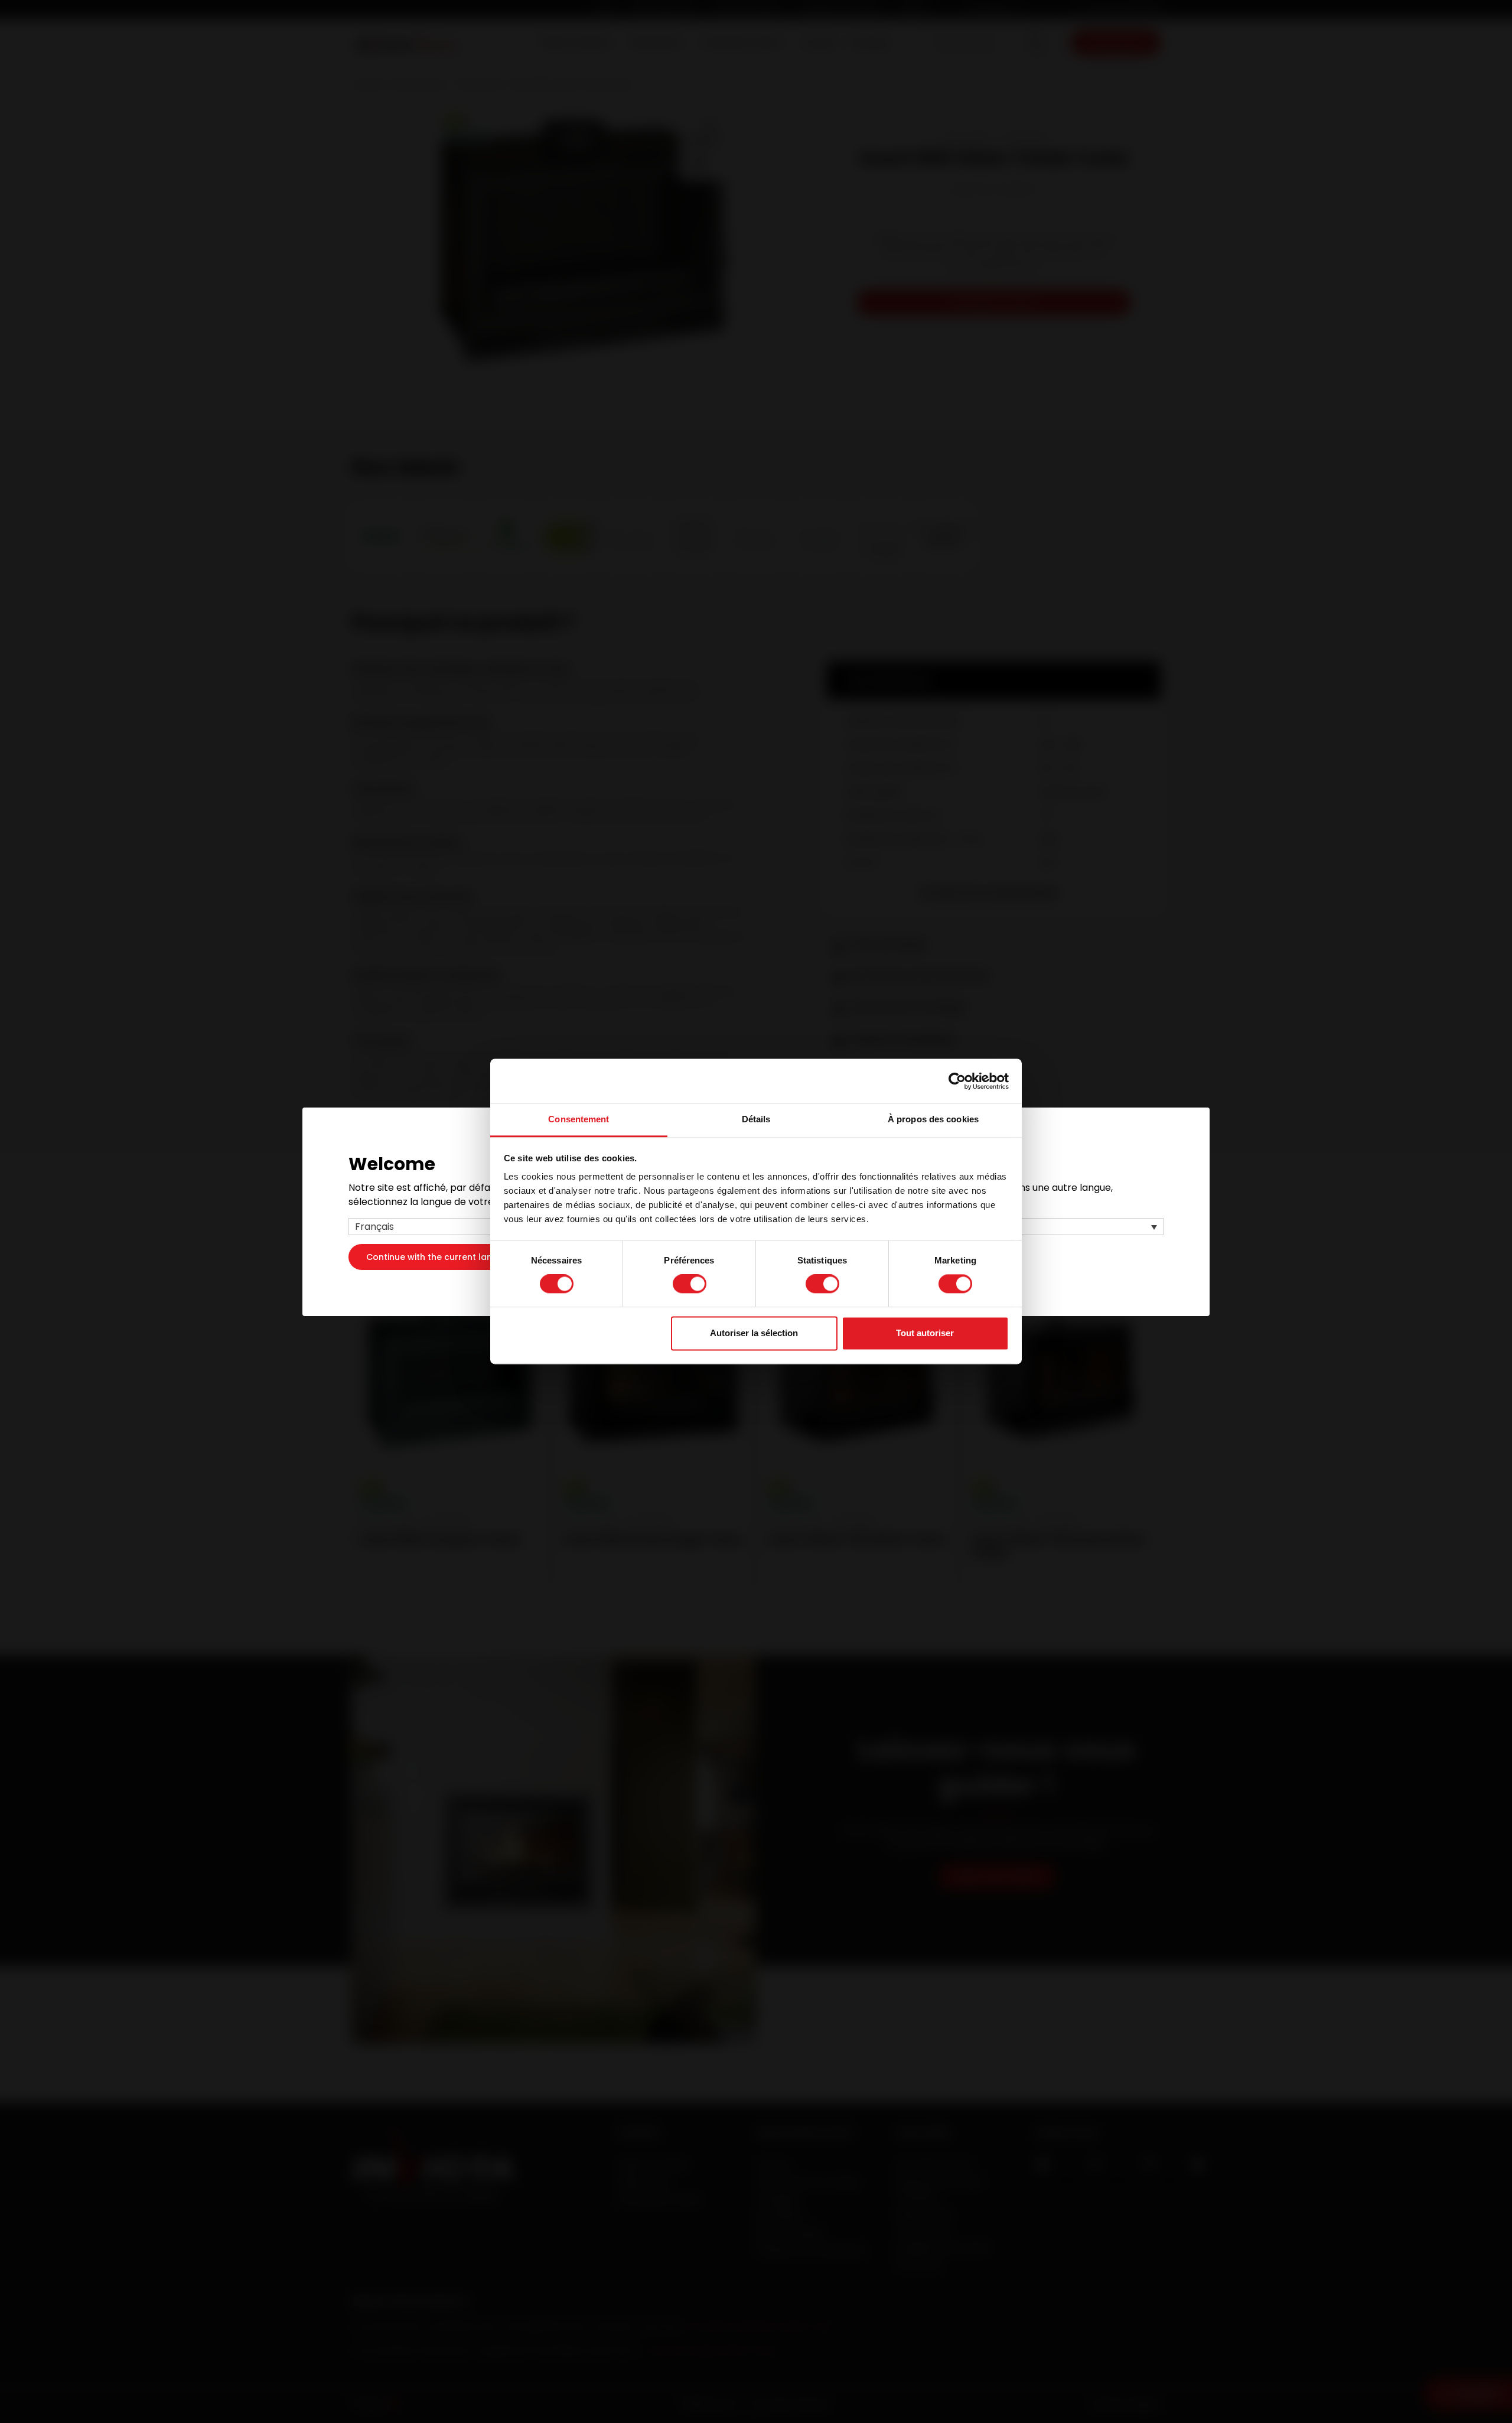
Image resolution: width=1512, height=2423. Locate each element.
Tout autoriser (925, 1333)
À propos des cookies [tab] (933, 1119)
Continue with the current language (443, 1256)
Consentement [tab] (579, 1119)
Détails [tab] (756, 1119)
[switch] (690, 1284)
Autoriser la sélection (754, 1333)
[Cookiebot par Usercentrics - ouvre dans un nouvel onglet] (957, 1081)
